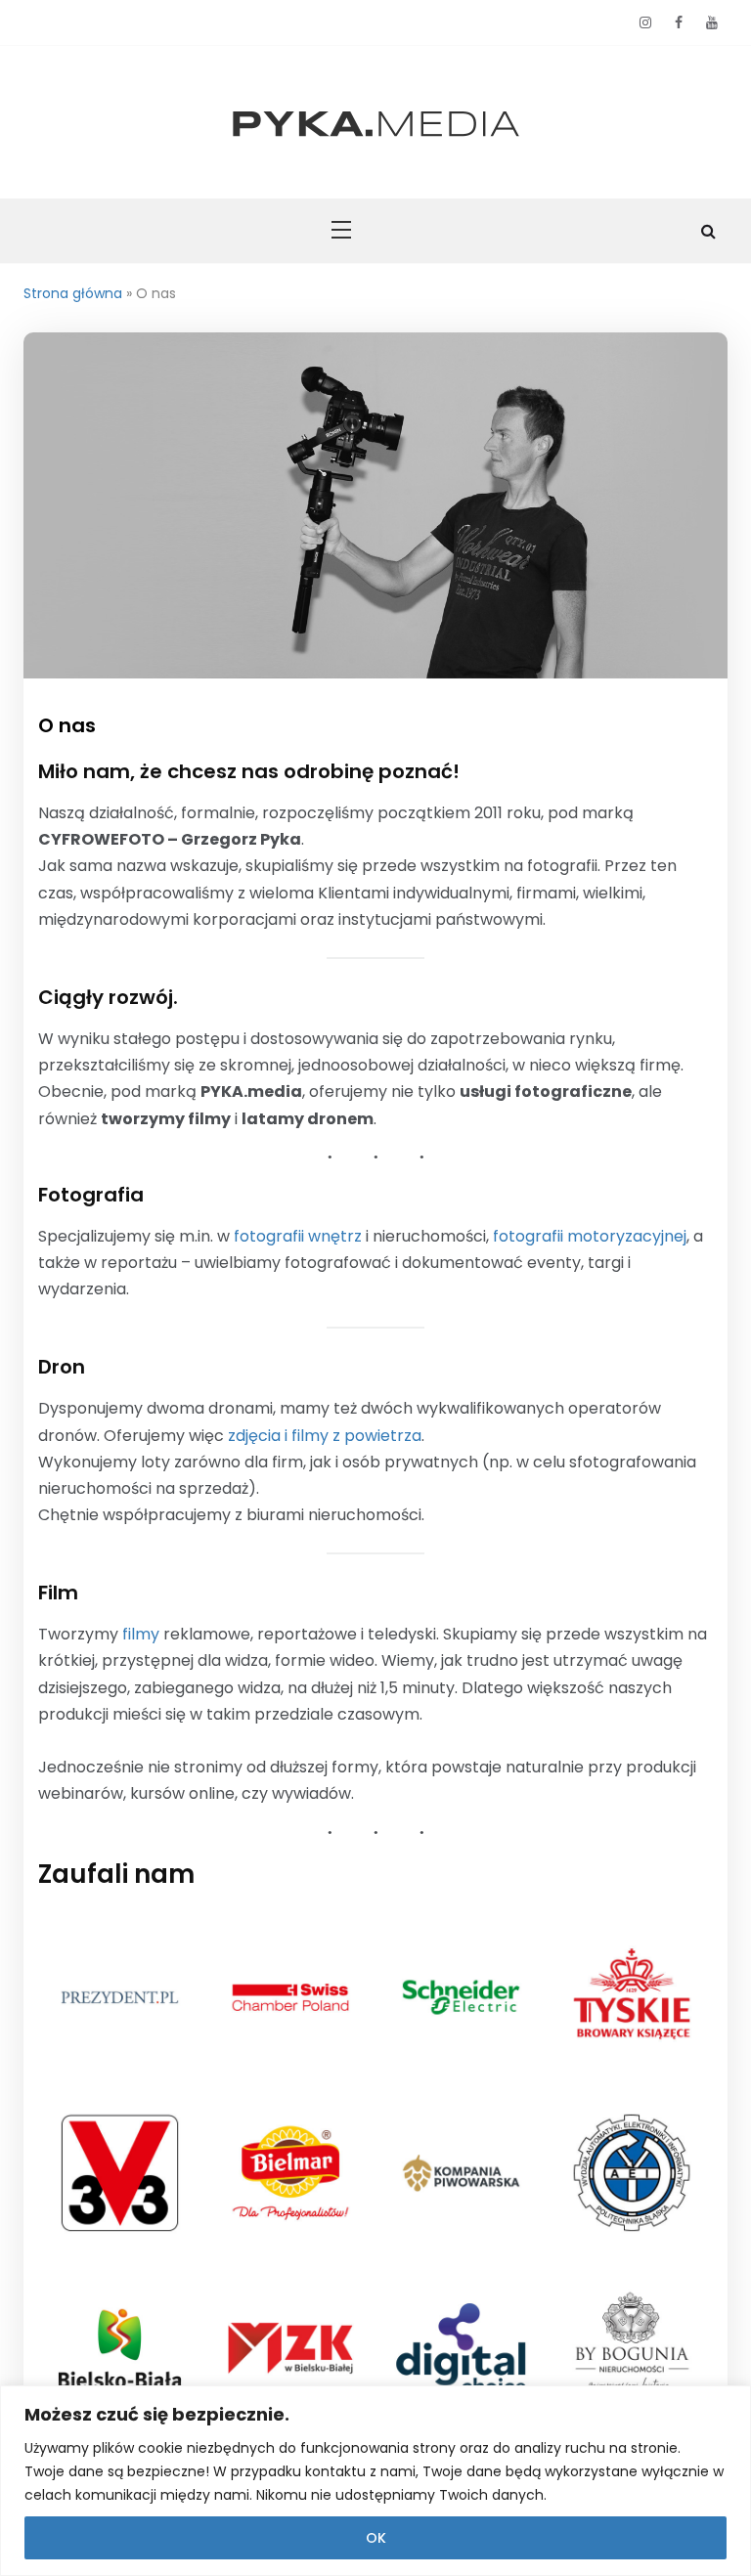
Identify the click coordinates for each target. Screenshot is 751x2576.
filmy (141, 1634)
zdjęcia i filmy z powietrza (325, 1436)
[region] (375, 2481)
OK (376, 2538)
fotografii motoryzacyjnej (590, 1236)
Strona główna (73, 293)
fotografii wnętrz (298, 1236)
